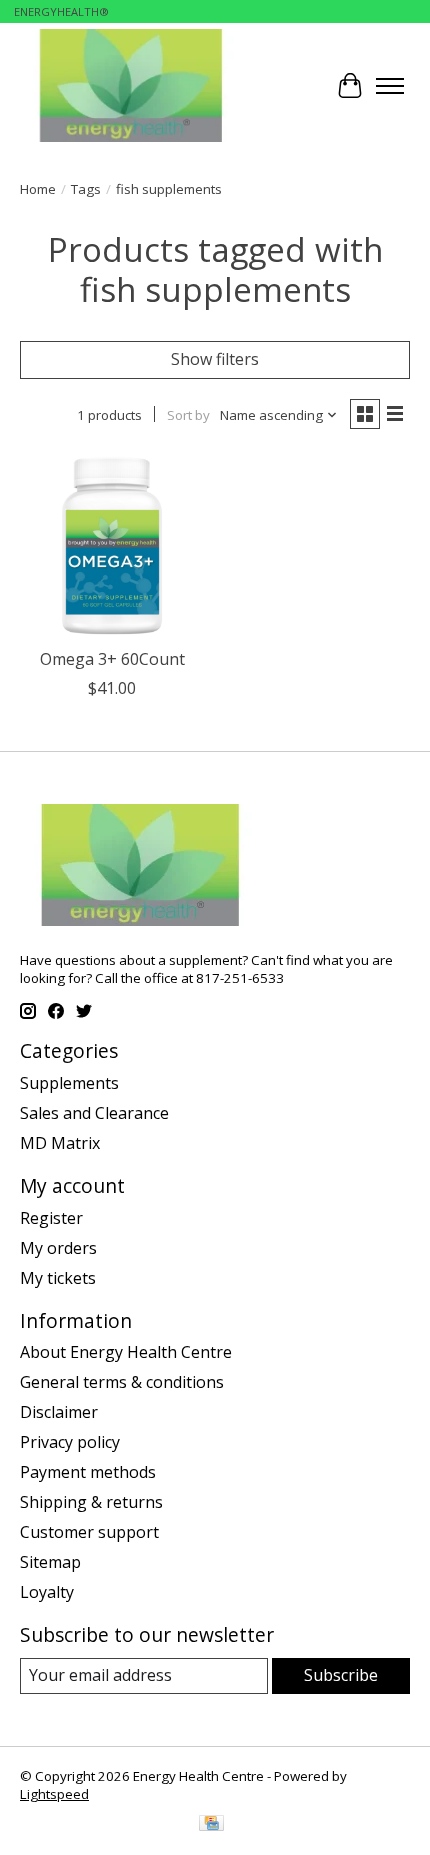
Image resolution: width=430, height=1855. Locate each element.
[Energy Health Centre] (133, 85)
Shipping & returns (91, 1502)
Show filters (215, 359)
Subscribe (341, 1675)
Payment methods (88, 1472)
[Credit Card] (211, 1825)
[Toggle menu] (390, 86)
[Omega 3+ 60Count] (112, 545)
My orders (58, 1248)
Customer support (89, 1532)
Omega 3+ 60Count (112, 659)
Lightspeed (54, 1794)
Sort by (188, 415)
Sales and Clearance (94, 1113)
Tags (86, 189)
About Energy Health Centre (126, 1352)
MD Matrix (60, 1143)
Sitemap (50, 1562)
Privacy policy (70, 1442)
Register (51, 1218)
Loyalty (47, 1592)
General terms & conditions (122, 1382)
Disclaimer (59, 1412)
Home (38, 189)
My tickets (58, 1278)
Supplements (69, 1083)
